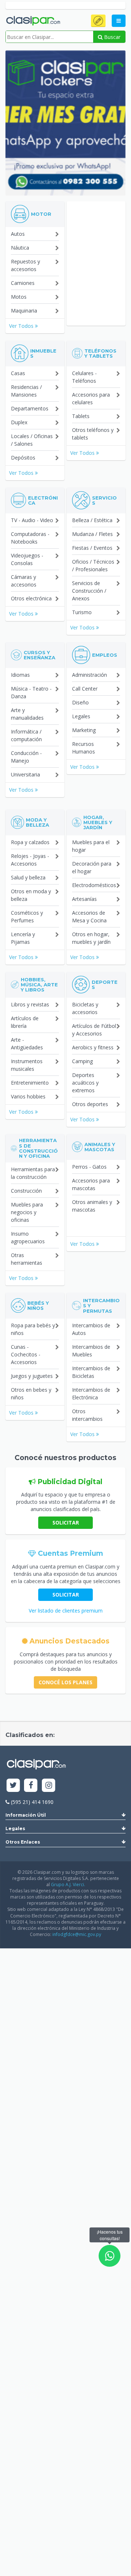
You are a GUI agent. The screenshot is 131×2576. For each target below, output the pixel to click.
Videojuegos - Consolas (27, 559)
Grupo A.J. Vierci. (68, 1885)
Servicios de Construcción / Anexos (89, 591)
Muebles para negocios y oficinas (27, 1212)
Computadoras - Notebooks (30, 538)
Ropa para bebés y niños (33, 1329)
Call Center (85, 689)
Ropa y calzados (30, 842)
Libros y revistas (30, 1004)
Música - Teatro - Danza (31, 692)
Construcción (26, 1191)
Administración (90, 675)
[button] (98, 21)
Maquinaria (24, 311)
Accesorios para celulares (91, 398)
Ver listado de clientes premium (66, 1611)
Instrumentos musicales (27, 1065)
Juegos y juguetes (32, 1376)
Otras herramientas (27, 1259)
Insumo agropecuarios (28, 1237)
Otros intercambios (87, 1415)
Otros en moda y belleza (31, 895)
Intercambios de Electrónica (91, 1394)
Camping (82, 1061)
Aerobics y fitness (93, 1047)
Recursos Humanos (84, 748)
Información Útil (26, 1815)
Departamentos (30, 408)
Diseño (80, 702)
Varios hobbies (28, 1096)
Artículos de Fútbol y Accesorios (94, 1030)
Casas (18, 373)
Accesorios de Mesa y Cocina (89, 917)
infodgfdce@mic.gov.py (77, 1934)
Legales (81, 716)
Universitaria (25, 774)
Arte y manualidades (27, 714)
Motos (19, 297)
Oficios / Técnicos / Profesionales (93, 565)
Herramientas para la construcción (33, 1173)
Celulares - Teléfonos (84, 377)
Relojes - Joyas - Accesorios (30, 860)
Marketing (84, 730)
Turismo (82, 612)
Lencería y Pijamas (23, 938)
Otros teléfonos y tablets (93, 434)
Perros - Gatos (89, 1167)
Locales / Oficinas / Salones (32, 440)
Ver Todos (22, 326)
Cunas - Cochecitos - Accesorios (26, 1354)
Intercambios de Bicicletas (91, 1372)
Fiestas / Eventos (92, 548)
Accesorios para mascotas (91, 1184)
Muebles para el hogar (91, 846)
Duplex (19, 422)
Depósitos (23, 458)
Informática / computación (26, 735)
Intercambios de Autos (91, 1329)
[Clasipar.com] (33, 21)
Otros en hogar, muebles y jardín (91, 938)
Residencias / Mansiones (26, 391)
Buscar (112, 37)
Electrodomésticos (94, 885)
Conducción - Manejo (26, 757)
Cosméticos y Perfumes (27, 917)
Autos (18, 234)
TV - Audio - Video (32, 520)
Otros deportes (90, 1104)
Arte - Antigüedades (27, 1043)
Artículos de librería (25, 1022)
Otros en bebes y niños (31, 1394)
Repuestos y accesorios (25, 265)
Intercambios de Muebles (91, 1351)
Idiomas (20, 675)
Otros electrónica (31, 598)
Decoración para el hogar (92, 867)
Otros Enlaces (23, 1842)
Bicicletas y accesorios (85, 1008)
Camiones (23, 283)
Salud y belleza (28, 877)
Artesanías (84, 899)
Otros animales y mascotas (92, 1206)
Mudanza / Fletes (92, 534)
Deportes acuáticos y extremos (85, 1083)
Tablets (81, 416)
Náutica (20, 248)
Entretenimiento (30, 1083)
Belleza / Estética (92, 520)
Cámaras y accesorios (24, 581)
